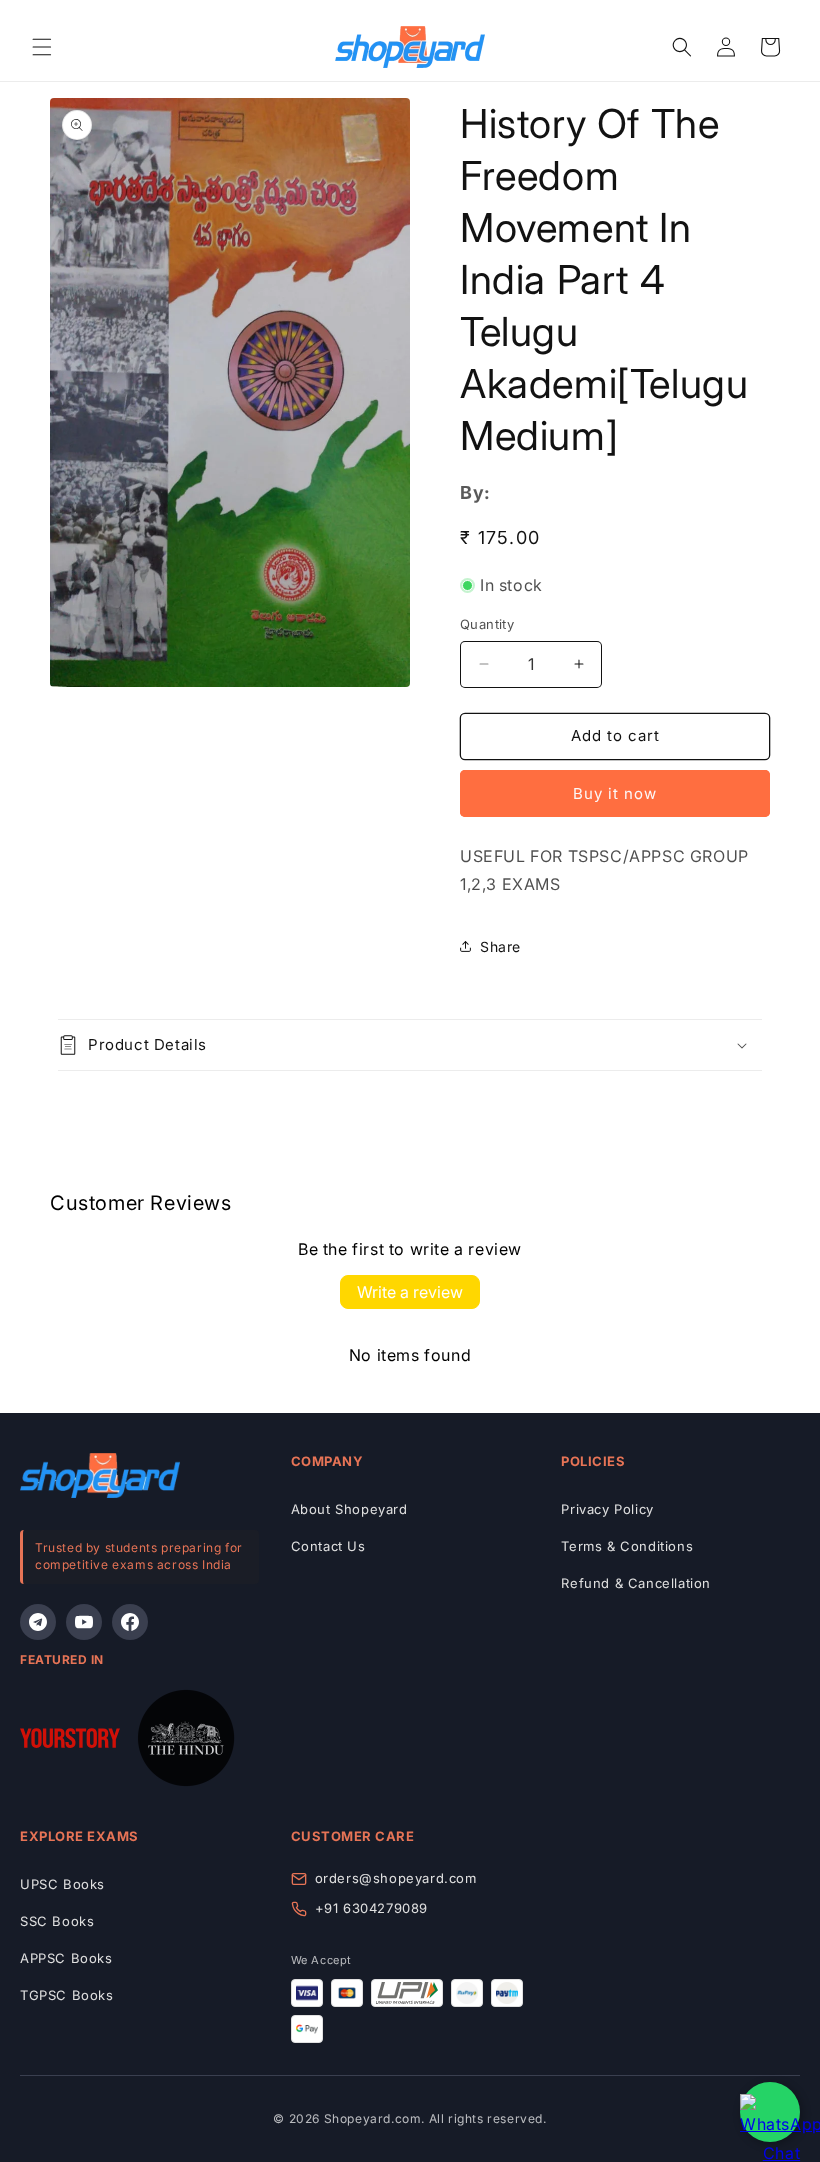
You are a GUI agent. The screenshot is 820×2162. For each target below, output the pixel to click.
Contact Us (328, 1546)
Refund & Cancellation (636, 1583)
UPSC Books (62, 1884)
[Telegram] (38, 1622)
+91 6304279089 (371, 1908)
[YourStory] (70, 1742)
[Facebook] (130, 1622)
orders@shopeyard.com (396, 1878)
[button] (42, 47)
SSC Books (57, 1921)
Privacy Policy (607, 1509)
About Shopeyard (349, 1509)
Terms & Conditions (627, 1546)
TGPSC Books (67, 1995)
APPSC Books (66, 1958)
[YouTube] (84, 1622)
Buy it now (615, 793)
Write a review (410, 1292)
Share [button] (500, 946)
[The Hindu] (186, 1742)
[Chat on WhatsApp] (770, 2112)
